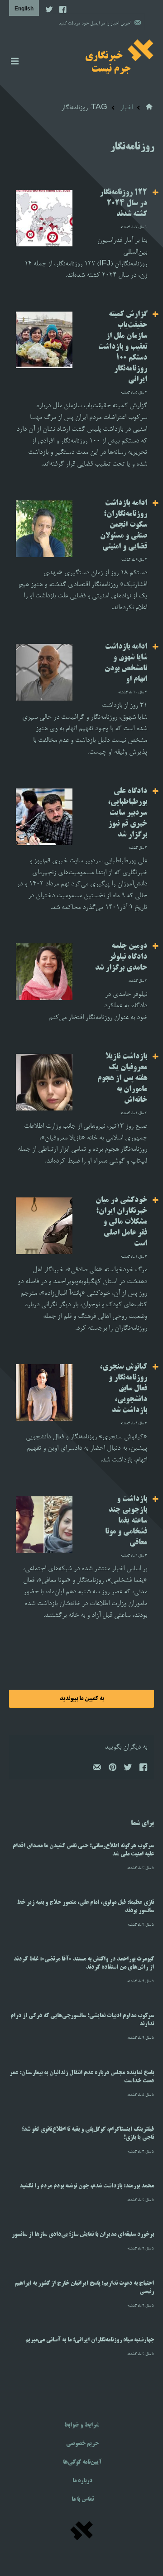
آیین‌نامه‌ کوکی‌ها (82, 2462)
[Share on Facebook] (143, 1769)
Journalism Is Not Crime (120, 57)
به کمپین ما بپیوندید (82, 1699)
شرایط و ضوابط (81, 2425)
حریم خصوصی (82, 2444)
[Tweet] (127, 1769)
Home (150, 107)
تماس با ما (83, 2499)
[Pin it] (112, 1769)
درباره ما (82, 2481)
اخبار (126, 108)
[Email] (96, 1769)
